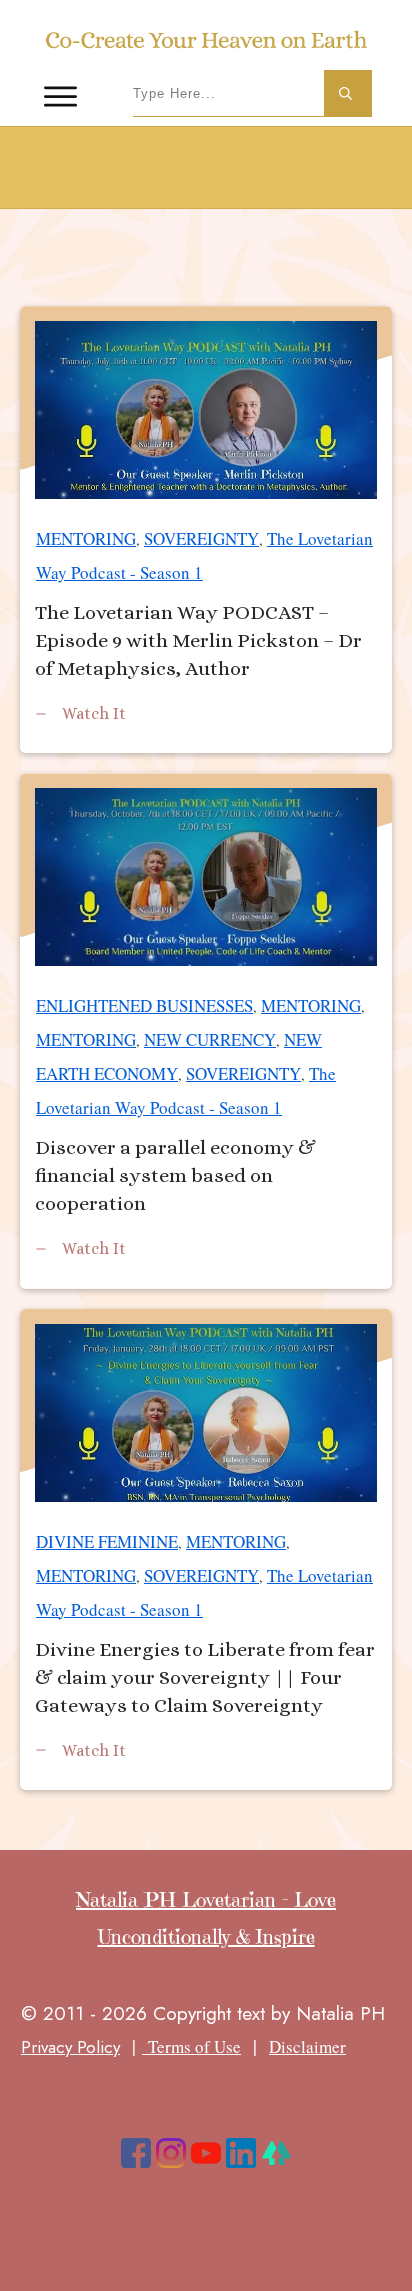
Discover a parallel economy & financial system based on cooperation (206, 1030)
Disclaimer (307, 2046)
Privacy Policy (70, 2047)
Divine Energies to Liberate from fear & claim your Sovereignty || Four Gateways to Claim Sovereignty (206, 1549)
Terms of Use (191, 2046)
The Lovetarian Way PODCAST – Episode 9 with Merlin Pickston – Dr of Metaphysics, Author (206, 529)
